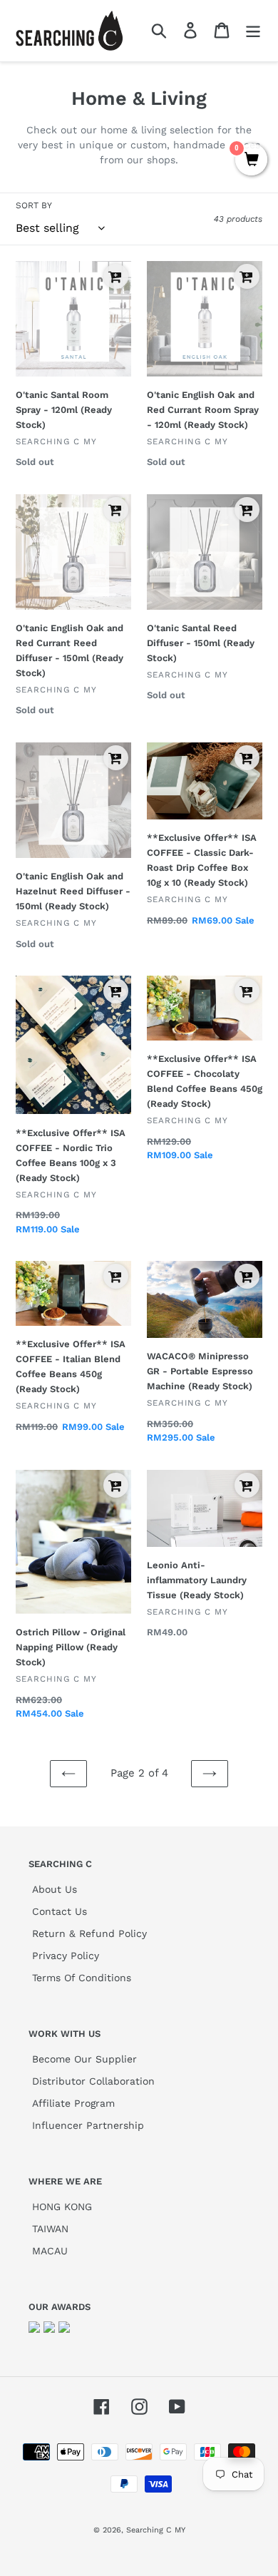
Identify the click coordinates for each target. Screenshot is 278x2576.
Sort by (34, 205)
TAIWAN (50, 2229)
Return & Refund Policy (89, 1933)
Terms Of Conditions (82, 1978)
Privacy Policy (66, 1956)
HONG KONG (62, 2207)
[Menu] (253, 30)
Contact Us (60, 1911)
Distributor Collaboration (93, 2081)
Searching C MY (156, 2530)
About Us (55, 1889)
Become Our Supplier (84, 2059)
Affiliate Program (73, 2103)
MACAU (50, 2251)
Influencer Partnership (88, 2125)
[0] (251, 160)
